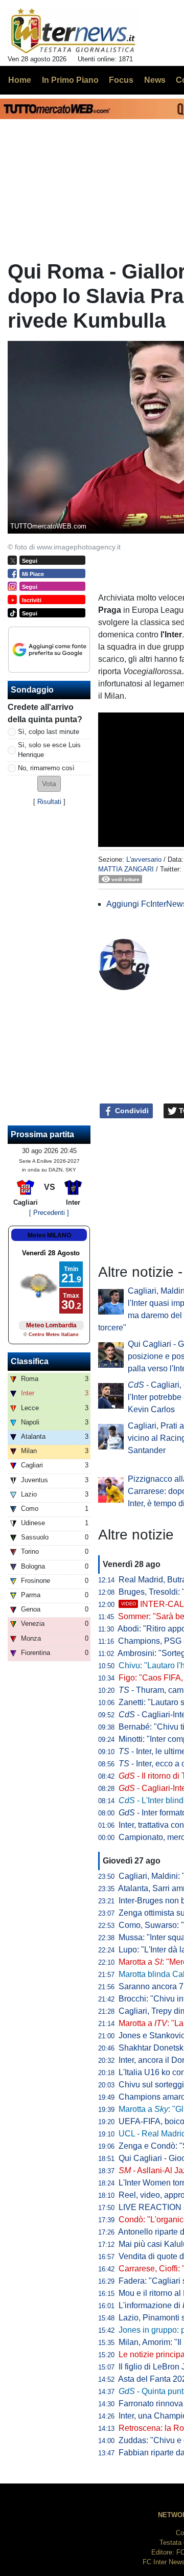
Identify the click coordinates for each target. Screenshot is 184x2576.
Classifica (30, 1361)
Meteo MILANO (49, 1235)
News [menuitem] (155, 80)
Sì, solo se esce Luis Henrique (49, 750)
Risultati (49, 802)
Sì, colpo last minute (49, 732)
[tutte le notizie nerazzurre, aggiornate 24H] (73, 31)
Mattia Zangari (126, 869)
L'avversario (144, 859)
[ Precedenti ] (49, 1213)
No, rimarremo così (46, 768)
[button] (49, 784)
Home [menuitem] (20, 80)
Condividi (131, 1111)
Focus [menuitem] (121, 80)
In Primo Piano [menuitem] (70, 80)
